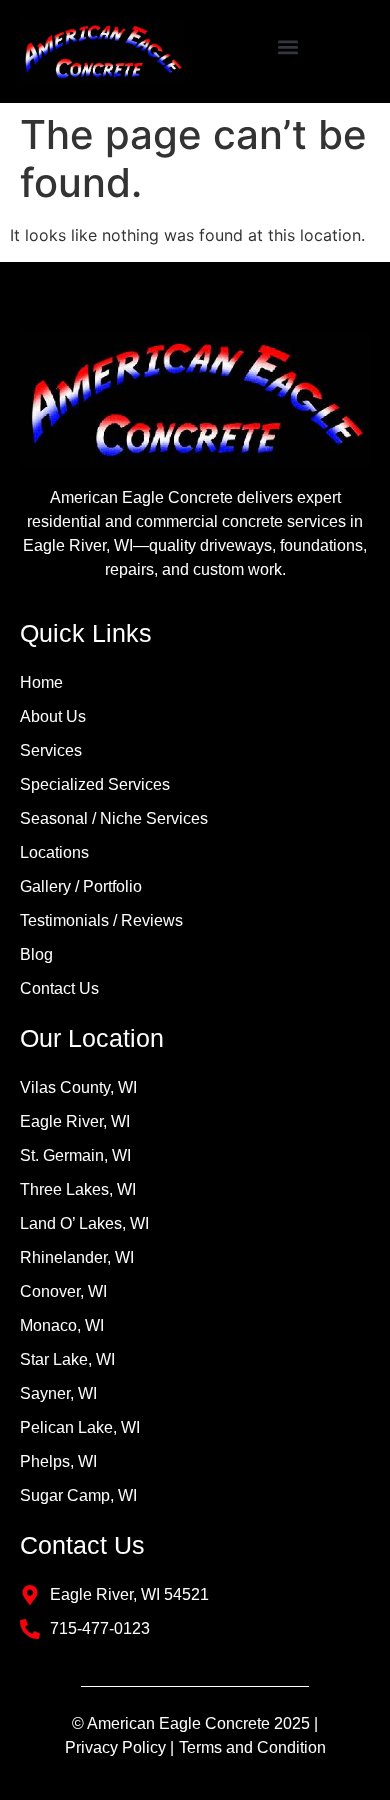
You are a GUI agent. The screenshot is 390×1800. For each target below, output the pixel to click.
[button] (287, 46)
